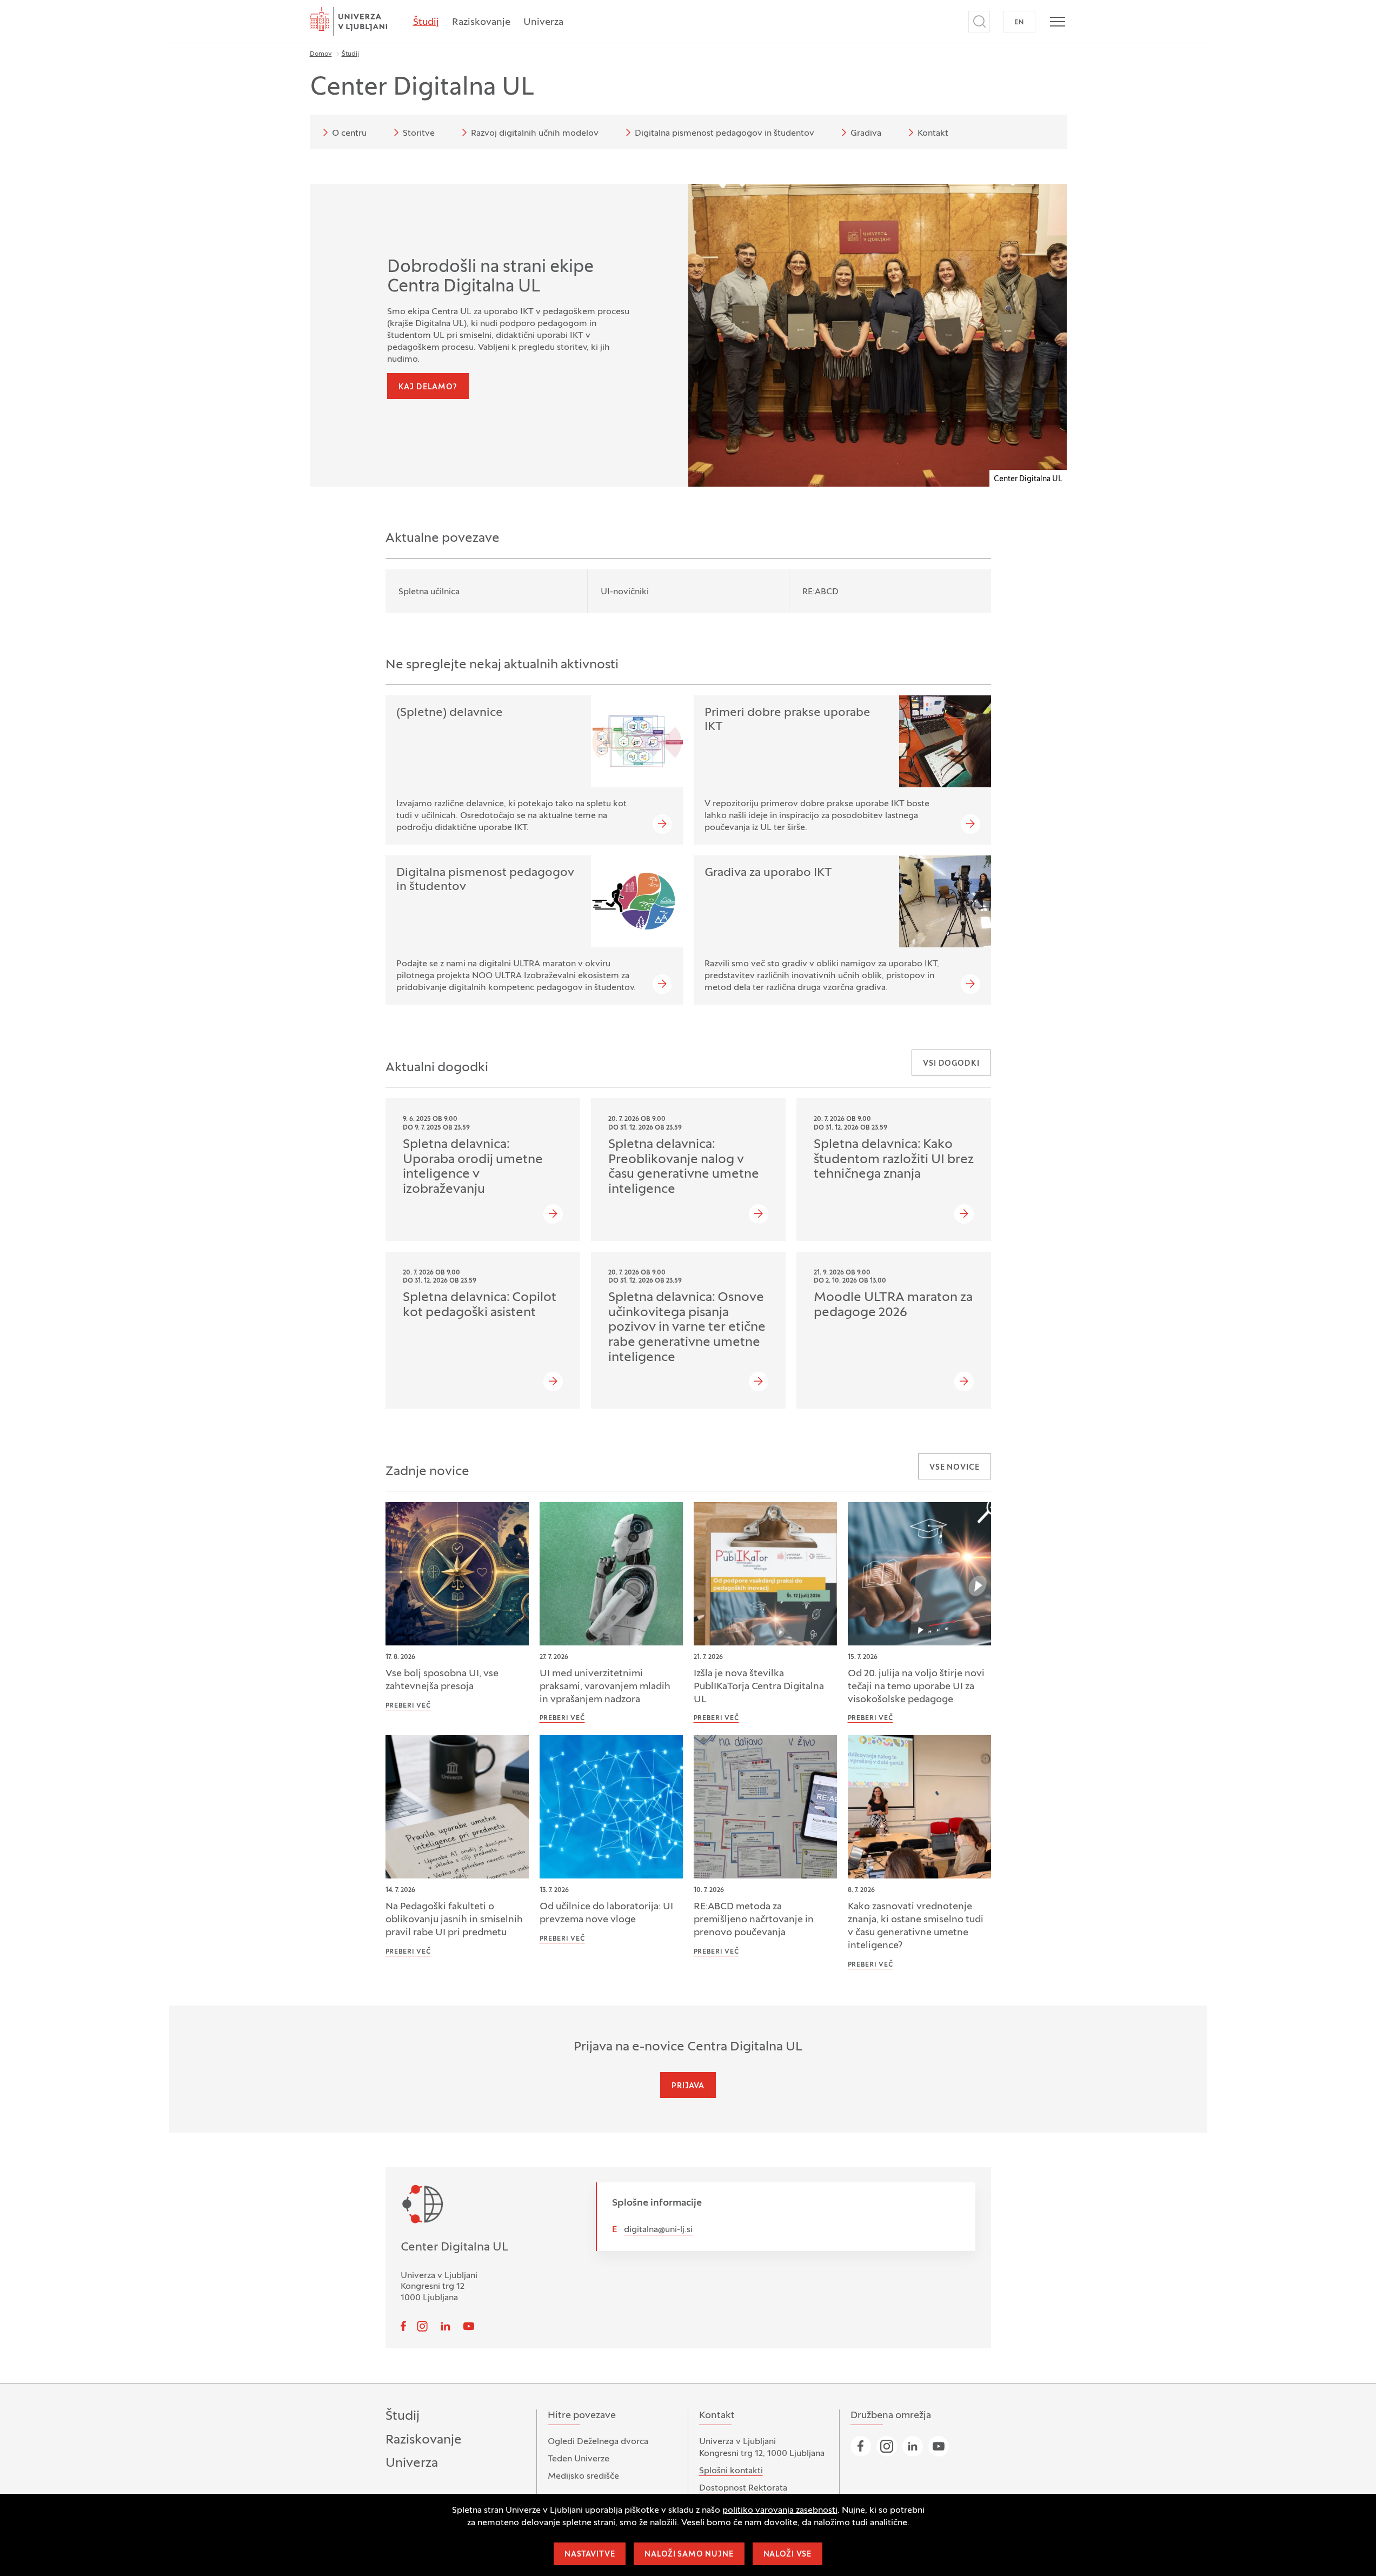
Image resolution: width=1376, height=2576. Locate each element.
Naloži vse (787, 2555)
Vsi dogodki (951, 1064)
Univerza (543, 22)
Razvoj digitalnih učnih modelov (535, 134)
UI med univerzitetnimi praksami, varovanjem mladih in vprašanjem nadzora (605, 1687)
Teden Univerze (579, 2459)
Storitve (419, 134)
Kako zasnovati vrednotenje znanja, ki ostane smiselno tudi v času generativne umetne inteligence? (916, 1926)
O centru (349, 134)
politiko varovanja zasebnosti (780, 2511)
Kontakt (933, 134)
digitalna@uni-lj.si (658, 2230)
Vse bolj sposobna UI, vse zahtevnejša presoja (442, 1680)
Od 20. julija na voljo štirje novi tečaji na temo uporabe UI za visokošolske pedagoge (916, 1687)
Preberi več (408, 1706)
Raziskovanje (481, 22)
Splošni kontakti (731, 2471)
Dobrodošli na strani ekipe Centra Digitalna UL (490, 277)
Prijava (688, 2086)
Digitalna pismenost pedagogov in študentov (724, 134)
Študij (426, 22)
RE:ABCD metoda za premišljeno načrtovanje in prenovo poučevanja (754, 1920)
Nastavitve (590, 2555)
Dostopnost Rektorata (743, 2488)
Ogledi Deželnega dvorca (598, 2442)
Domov (321, 54)
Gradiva (866, 134)
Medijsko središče (583, 2477)
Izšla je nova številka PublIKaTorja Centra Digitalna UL (759, 1687)
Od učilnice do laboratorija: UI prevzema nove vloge (606, 1913)
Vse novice (954, 1468)
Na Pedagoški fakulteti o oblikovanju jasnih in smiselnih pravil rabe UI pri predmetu (454, 1920)
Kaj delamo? (428, 387)
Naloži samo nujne (689, 2555)
